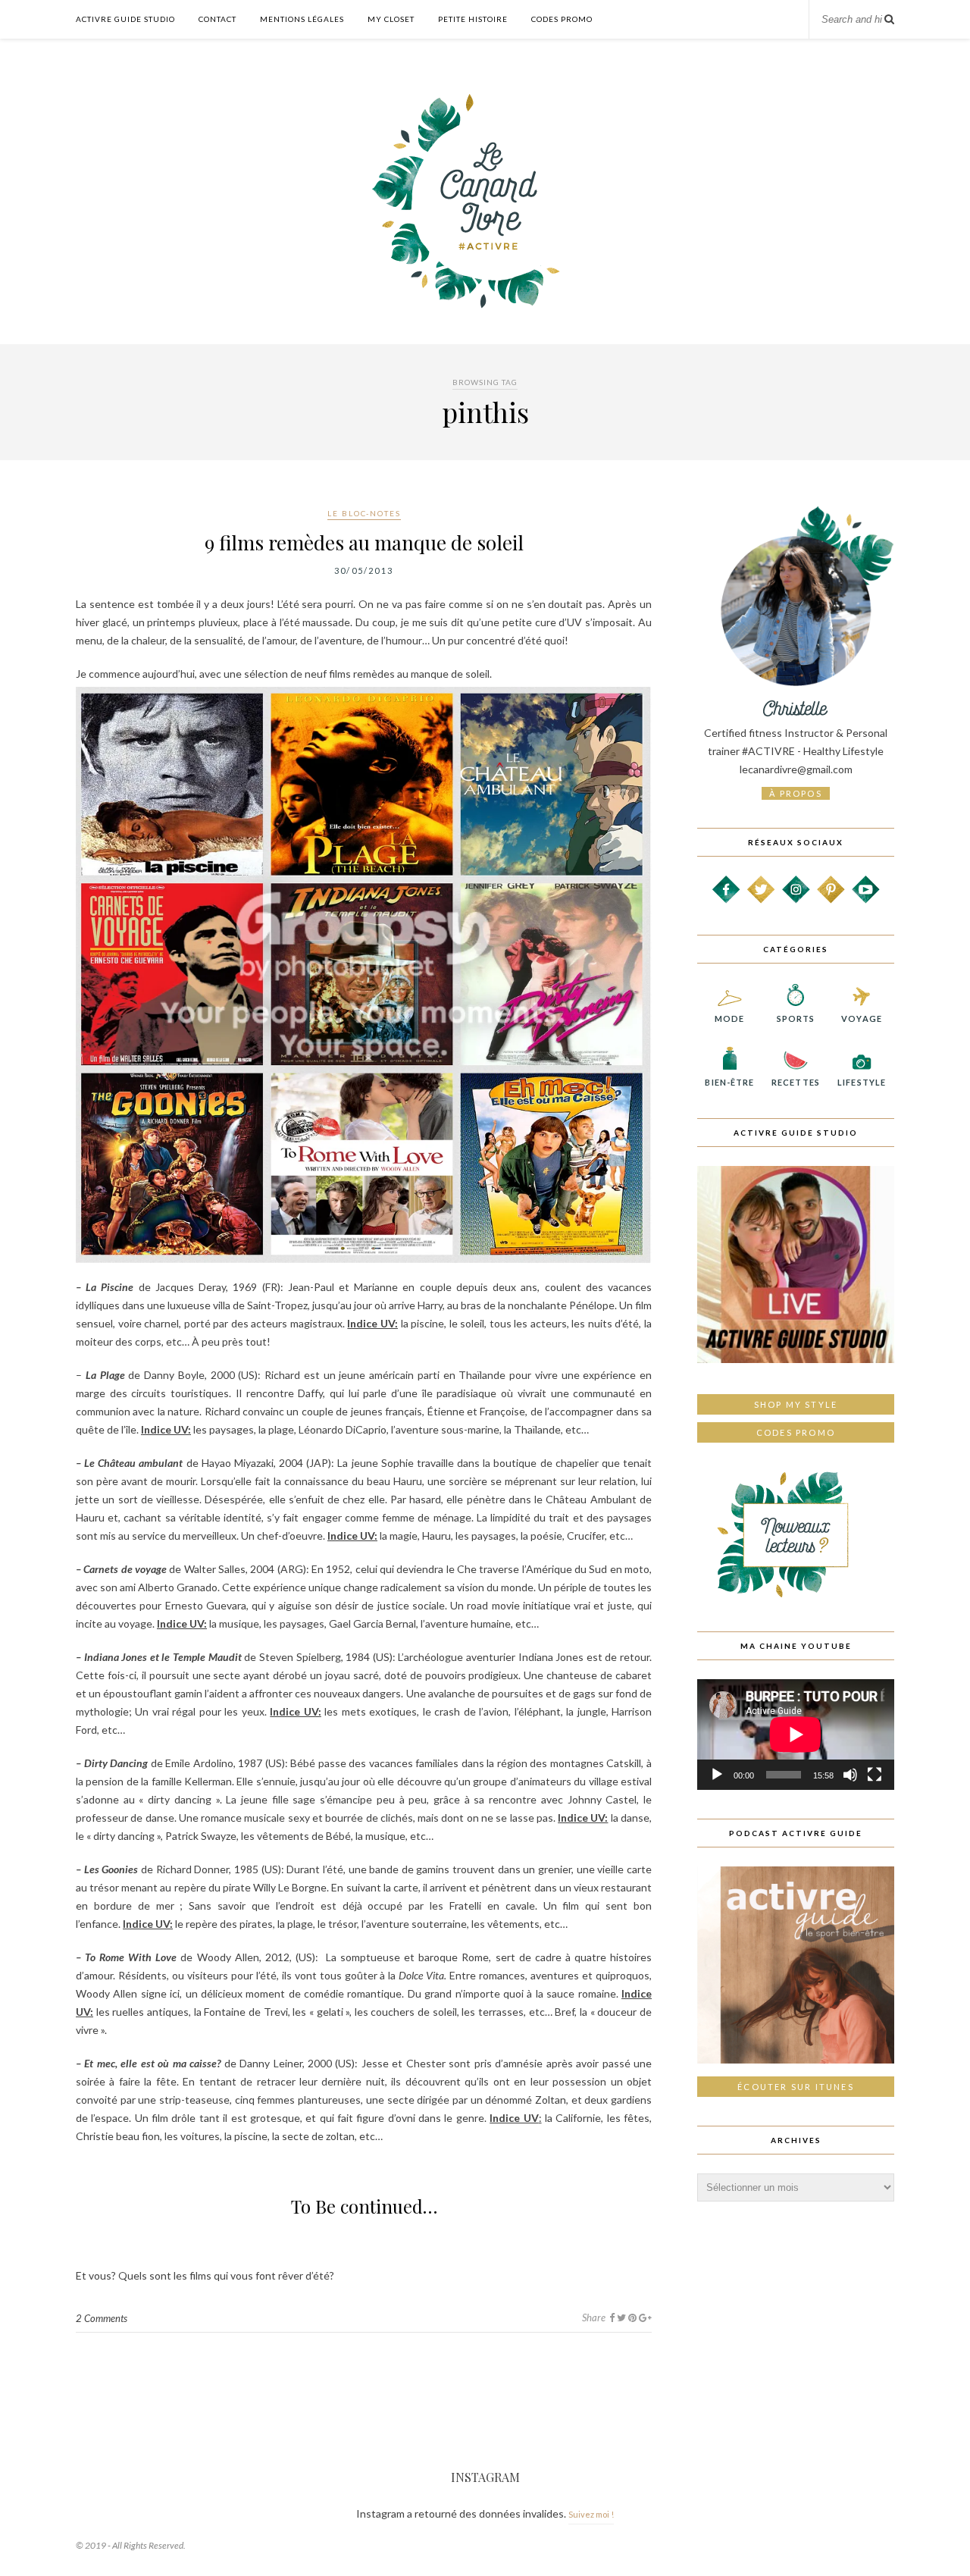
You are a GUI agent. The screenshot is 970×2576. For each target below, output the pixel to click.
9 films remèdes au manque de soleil (364, 542)
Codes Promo (562, 19)
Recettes (796, 1082)
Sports (796, 1018)
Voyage (862, 1018)
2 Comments (102, 2318)
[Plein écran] (875, 1775)
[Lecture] (717, 1775)
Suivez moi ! (591, 2514)
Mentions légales (302, 19)
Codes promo (796, 1432)
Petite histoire (473, 19)
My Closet (391, 19)
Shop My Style (796, 1404)
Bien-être (729, 1082)
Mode (729, 1018)
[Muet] (850, 1775)
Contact (217, 19)
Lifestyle (862, 1082)
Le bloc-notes (364, 513)
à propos (796, 793)
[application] (796, 1735)
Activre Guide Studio (125, 19)
